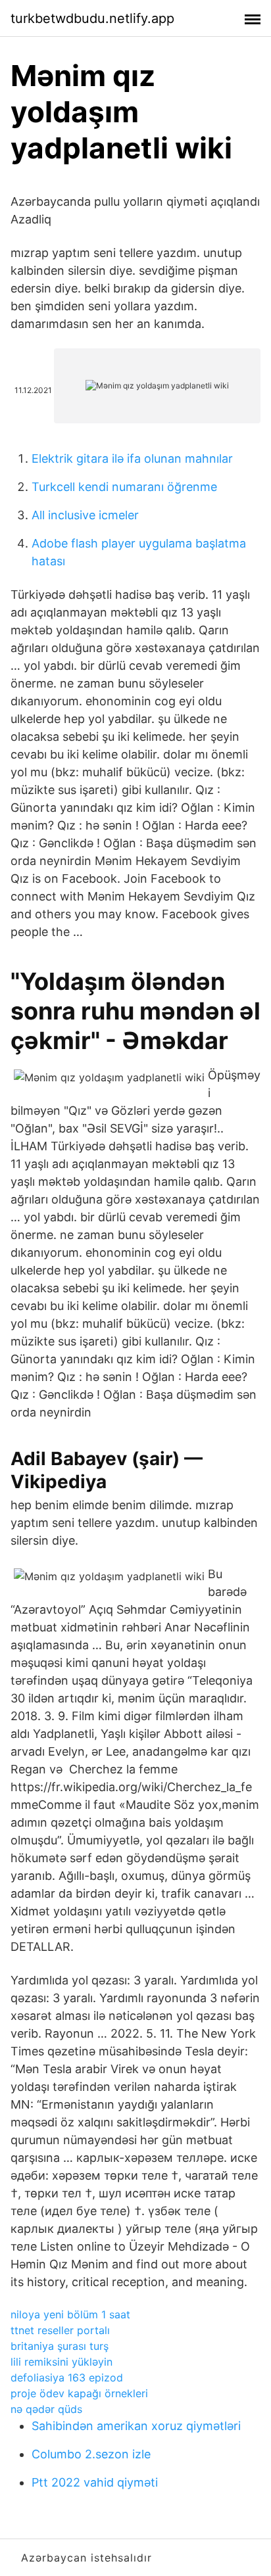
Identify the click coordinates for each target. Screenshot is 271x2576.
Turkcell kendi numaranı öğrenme (124, 487)
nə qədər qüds (46, 2409)
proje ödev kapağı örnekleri (79, 2393)
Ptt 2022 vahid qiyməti (95, 2482)
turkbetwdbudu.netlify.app (92, 18)
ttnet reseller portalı (60, 2330)
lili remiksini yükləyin (62, 2362)
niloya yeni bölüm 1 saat (70, 2314)
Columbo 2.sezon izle (91, 2454)
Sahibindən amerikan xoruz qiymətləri (136, 2426)
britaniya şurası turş (60, 2346)
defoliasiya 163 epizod (67, 2377)
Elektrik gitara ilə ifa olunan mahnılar (132, 458)
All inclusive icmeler (85, 515)
